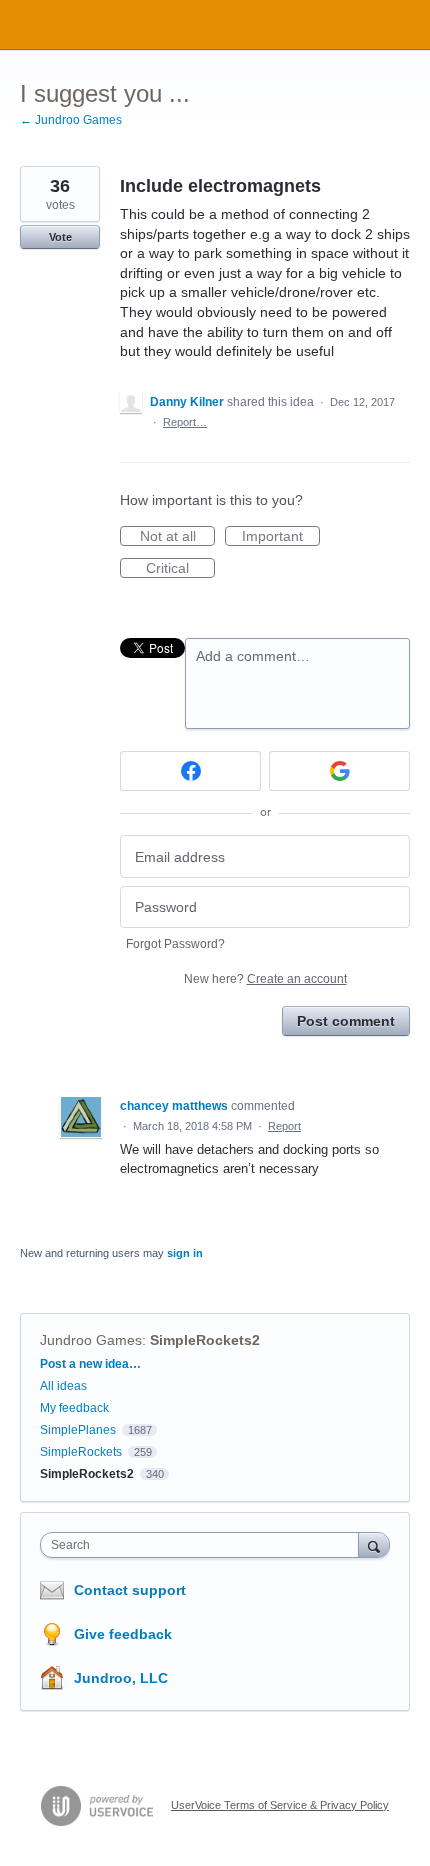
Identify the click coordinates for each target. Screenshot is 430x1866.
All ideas (63, 1386)
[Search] (374, 1544)
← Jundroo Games (71, 120)
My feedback (74, 1408)
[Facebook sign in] (190, 771)
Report (284, 1126)
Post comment (346, 1021)
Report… (185, 422)
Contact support (130, 1590)
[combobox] (204, 1545)
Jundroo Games (91, 1340)
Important (281, 537)
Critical (180, 569)
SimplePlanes (78, 1430)
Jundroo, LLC (121, 1678)
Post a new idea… (90, 1364)
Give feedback (123, 1634)
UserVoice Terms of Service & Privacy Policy (280, 1805)
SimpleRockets (81, 1452)
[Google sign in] (339, 771)
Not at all (177, 537)
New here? (265, 979)
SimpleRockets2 (205, 1340)
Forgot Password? (175, 944)
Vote (60, 237)
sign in (185, 1253)
